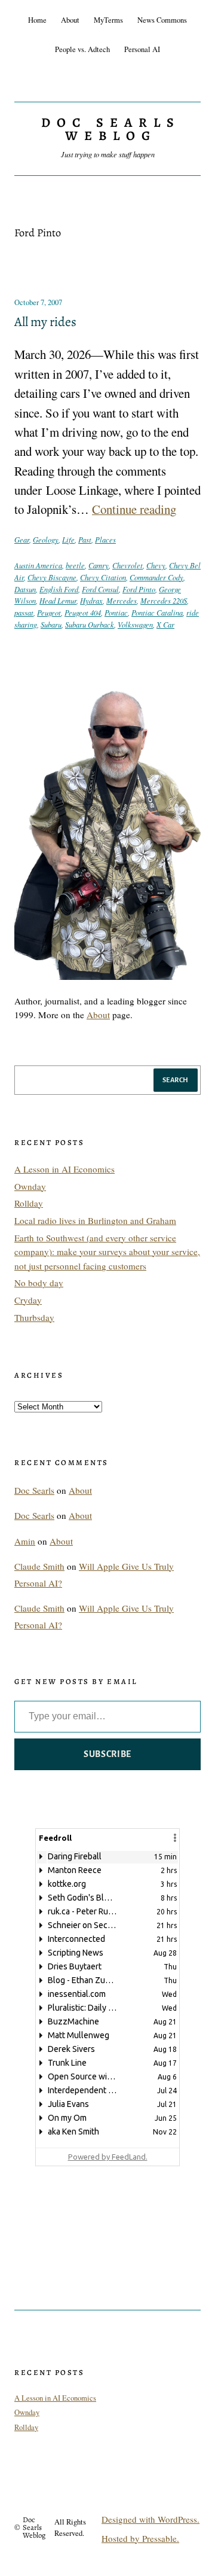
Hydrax (91, 600)
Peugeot (49, 612)
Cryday (28, 1300)
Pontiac (116, 612)
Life (68, 539)
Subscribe (107, 1754)
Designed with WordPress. (150, 2519)
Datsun (25, 589)
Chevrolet (128, 565)
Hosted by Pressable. (140, 2538)
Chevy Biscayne (52, 577)
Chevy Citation (103, 577)
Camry (99, 565)
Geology (46, 539)
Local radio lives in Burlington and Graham (95, 1220)
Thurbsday (34, 1317)
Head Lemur (58, 600)
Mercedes (122, 600)
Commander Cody (156, 577)
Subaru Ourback (90, 624)
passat (24, 612)
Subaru (51, 624)
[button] (175, 1838)
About (98, 1015)
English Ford (59, 589)
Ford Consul (100, 589)
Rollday (29, 1203)
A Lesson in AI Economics (64, 1169)
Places (105, 539)
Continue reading (134, 509)
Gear (22, 539)
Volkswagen (135, 624)
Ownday (30, 1186)
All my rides (45, 322)
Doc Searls (34, 1490)
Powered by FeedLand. (108, 2157)
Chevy (156, 565)
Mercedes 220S (164, 600)
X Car (165, 624)
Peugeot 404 (83, 612)
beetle (75, 565)
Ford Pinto (139, 589)
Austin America (38, 565)
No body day (39, 1283)
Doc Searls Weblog (110, 129)
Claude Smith (39, 1566)
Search (176, 1080)
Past (85, 539)
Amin (25, 1541)
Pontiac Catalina (157, 612)
